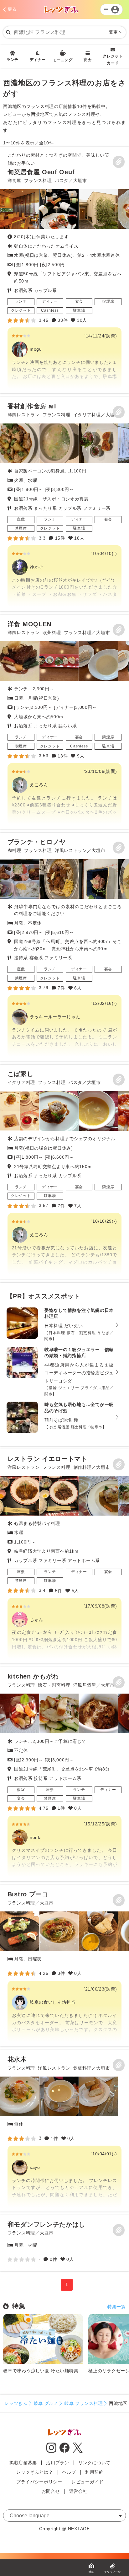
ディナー (38, 60)
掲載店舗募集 (23, 2463)
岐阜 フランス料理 (84, 2403)
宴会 (88, 60)
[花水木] (64, 2131)
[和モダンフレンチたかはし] (64, 2243)
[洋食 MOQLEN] (64, 722)
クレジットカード (113, 60)
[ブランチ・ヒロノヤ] (64, 947)
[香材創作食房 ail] (64, 504)
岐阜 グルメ (46, 2403)
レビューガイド (88, 2482)
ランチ (13, 60)
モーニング (63, 60)
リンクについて (94, 2463)
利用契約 (94, 2472)
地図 (91, 2572)
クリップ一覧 (112, 2572)
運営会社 (78, 2491)
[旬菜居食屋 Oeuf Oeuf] (64, 270)
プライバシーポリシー (39, 2482)
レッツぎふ (16, 2403)
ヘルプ (69, 2472)
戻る (12, 9)
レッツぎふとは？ (35, 2472)
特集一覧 (117, 2307)
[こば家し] (64, 1172)
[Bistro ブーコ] (64, 1966)
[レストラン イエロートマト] (64, 1556)
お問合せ (51, 2491)
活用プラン (58, 2463)
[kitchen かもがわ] (64, 1774)
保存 (119, 162)
